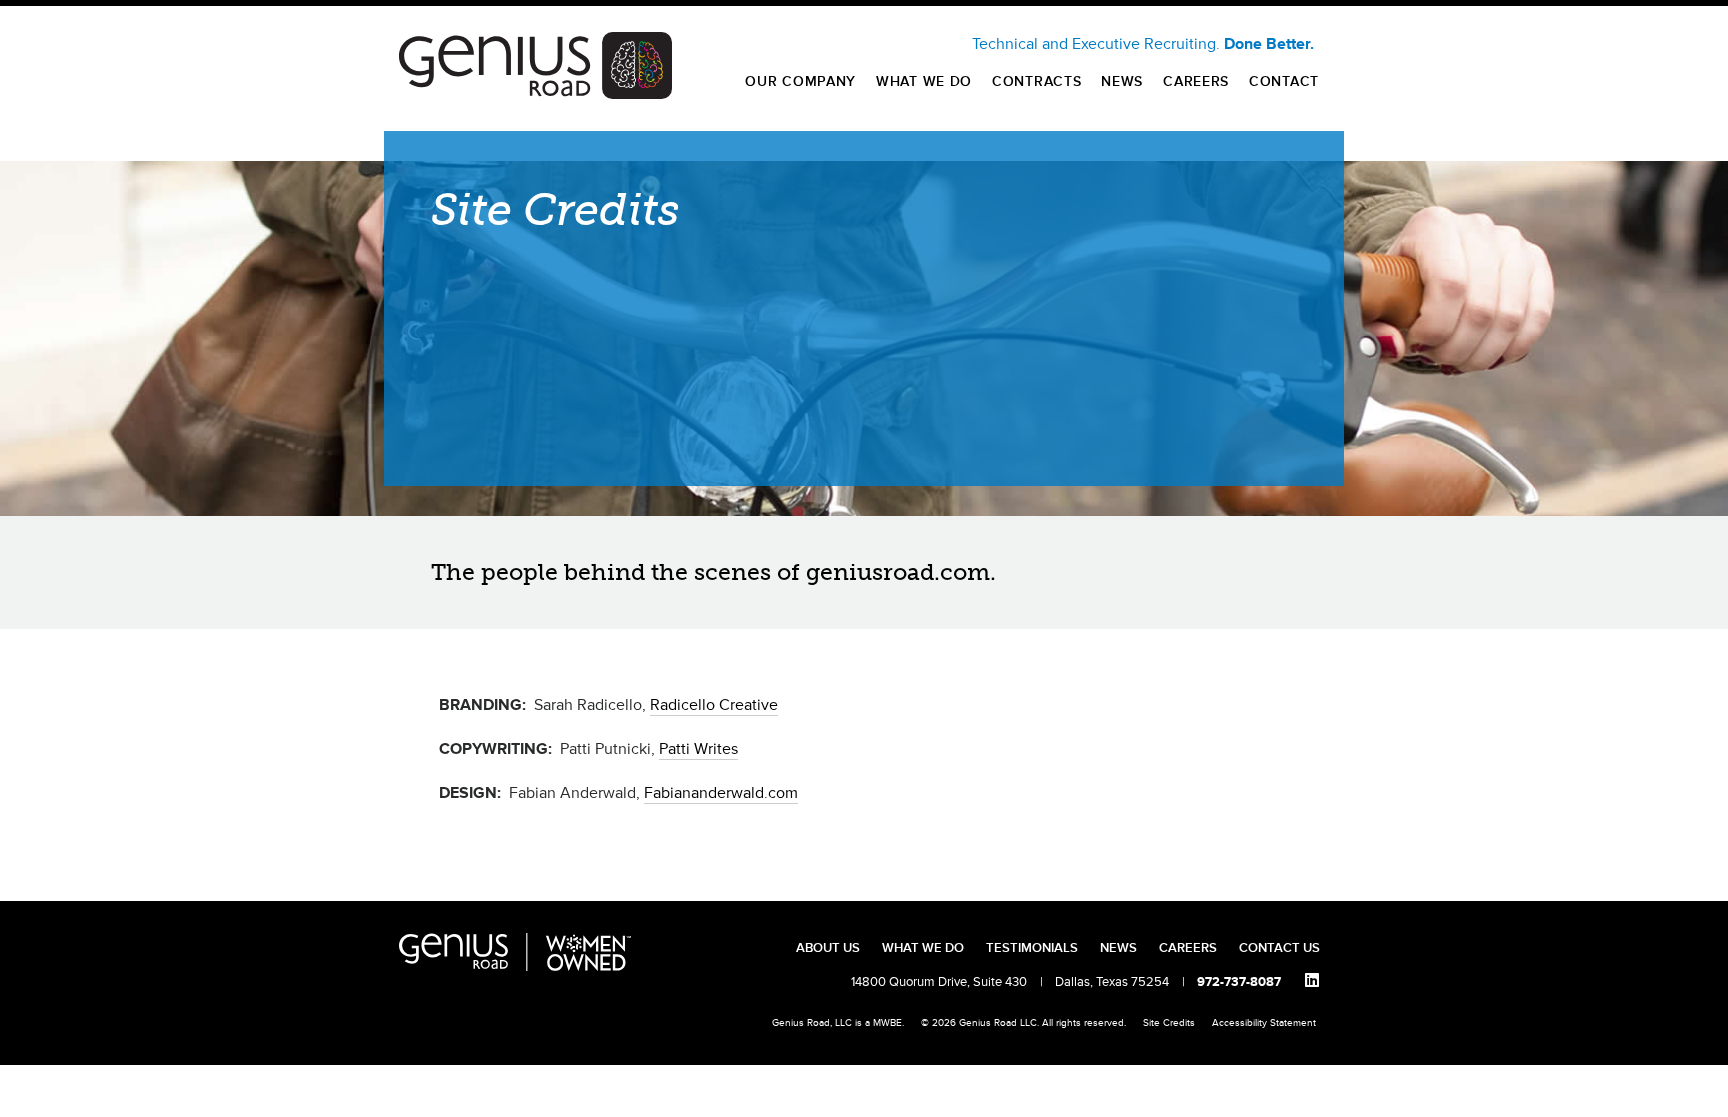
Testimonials (1032, 948)
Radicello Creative (714, 705)
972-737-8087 (1239, 982)
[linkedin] (1312, 981)
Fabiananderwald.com (721, 793)
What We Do (924, 81)
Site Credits (1169, 1023)
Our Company (800, 81)
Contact (1284, 81)
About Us (828, 948)
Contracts (1036, 81)
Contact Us (1279, 948)
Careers (1196, 81)
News (1122, 81)
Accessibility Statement (1264, 1023)
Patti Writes (698, 749)
